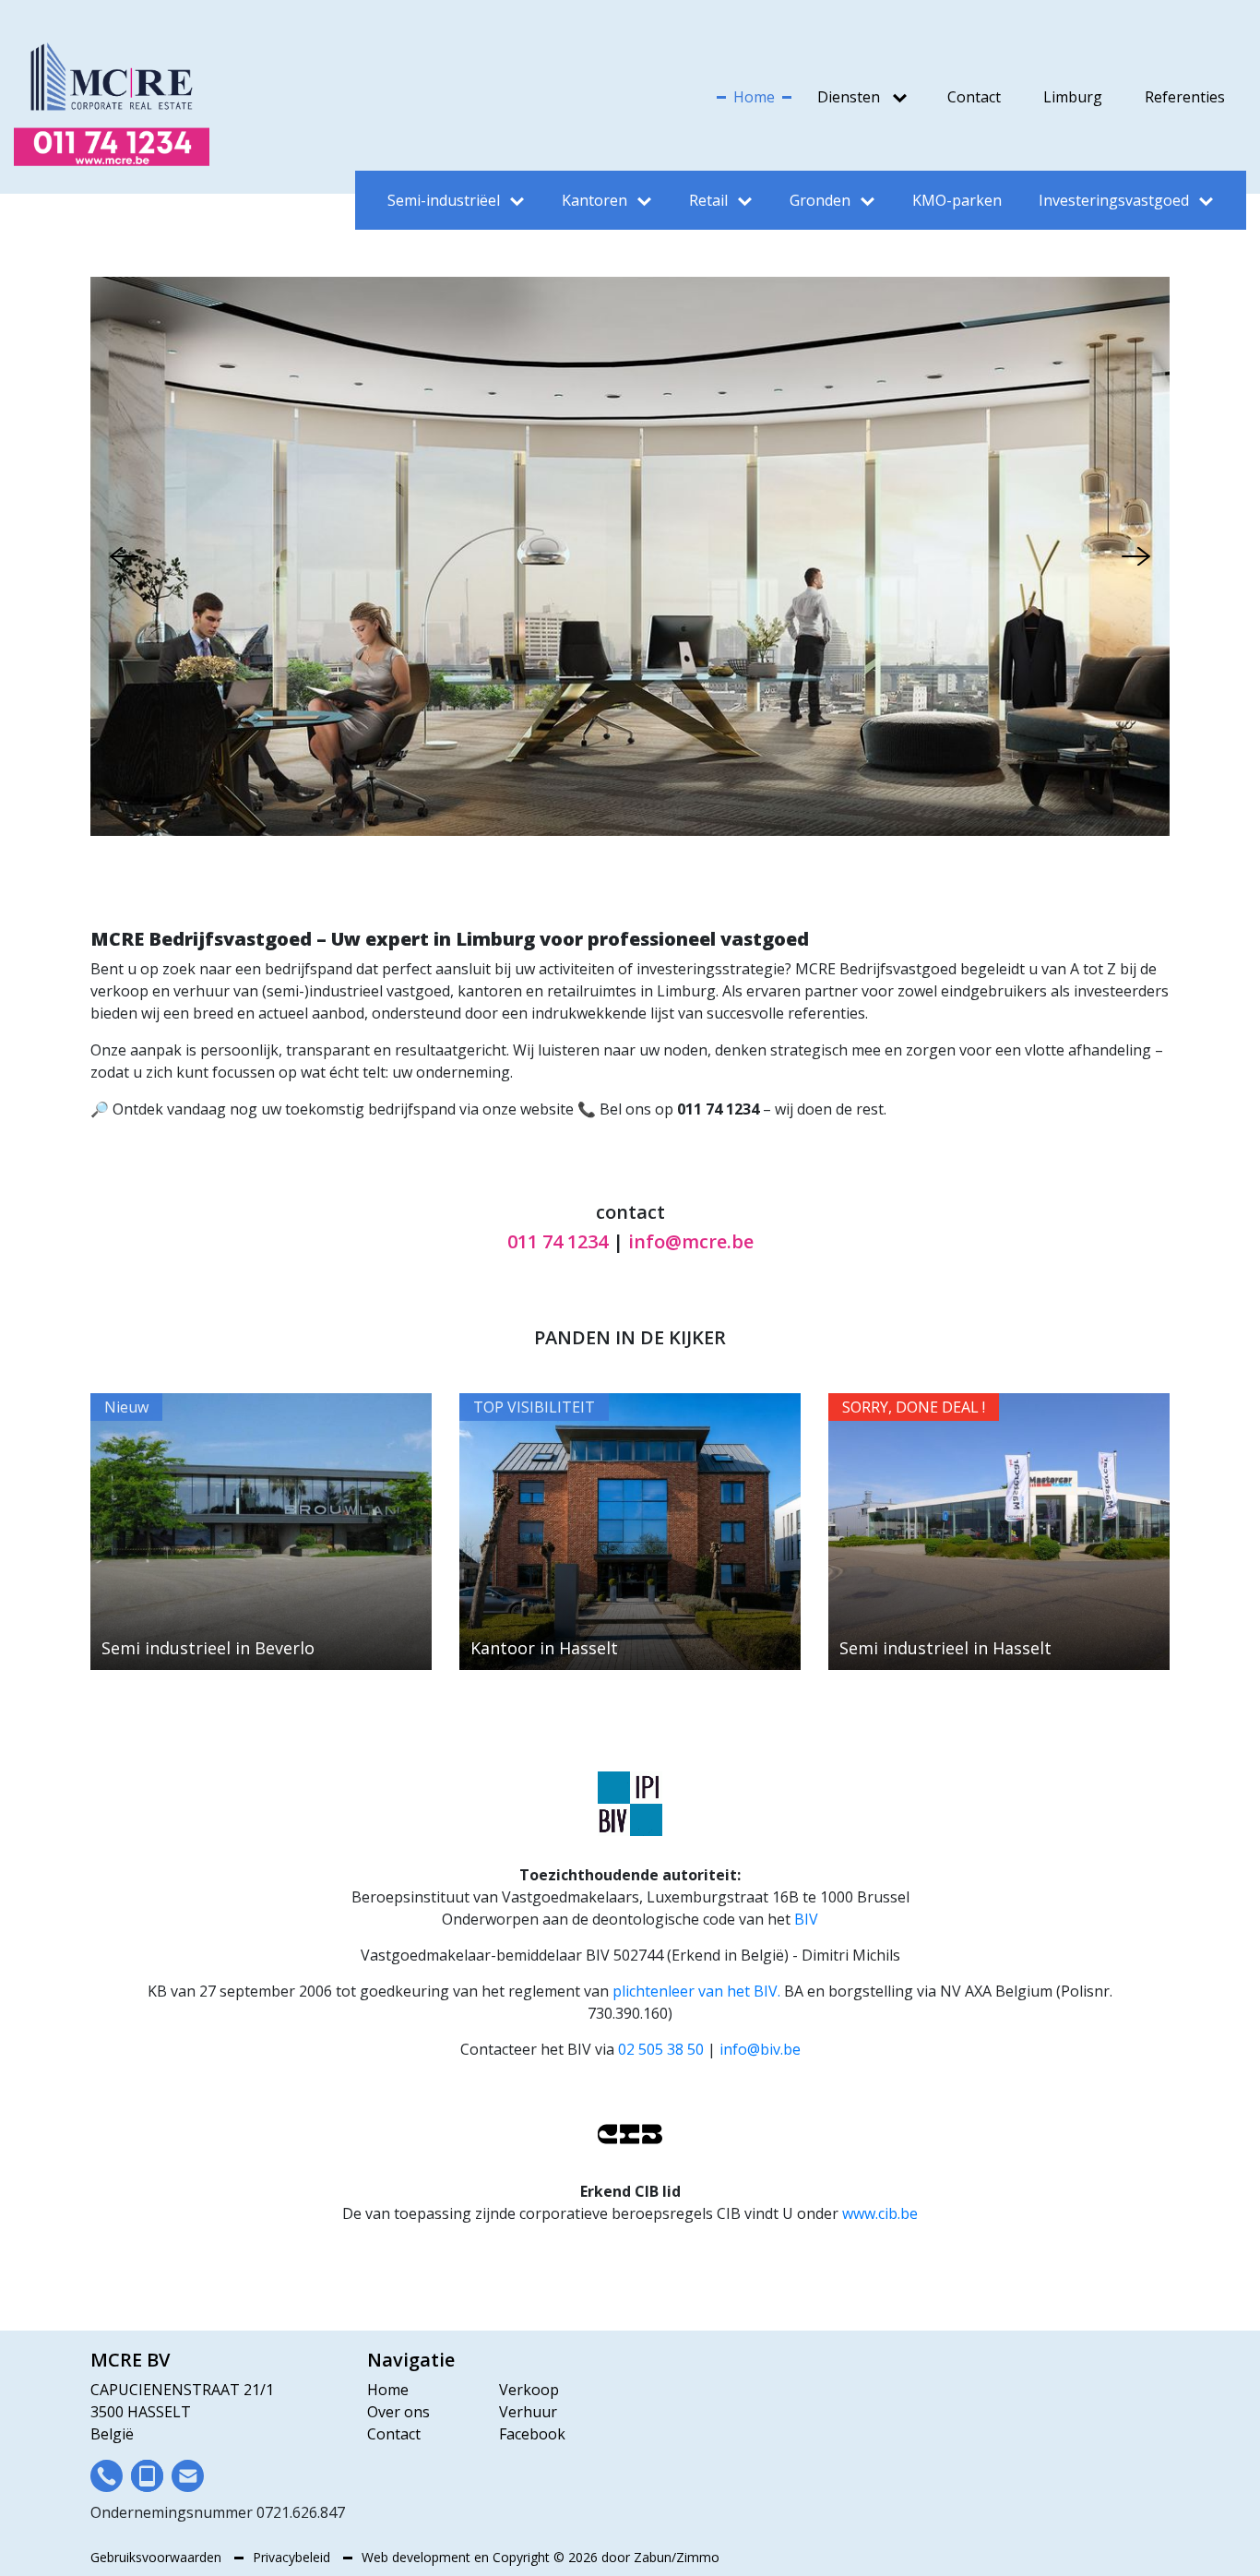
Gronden (820, 200)
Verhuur (528, 2412)
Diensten (849, 97)
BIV (806, 1919)
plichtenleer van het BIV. (696, 1991)
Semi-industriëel (444, 200)
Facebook (532, 2434)
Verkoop (529, 2390)
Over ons (398, 2412)
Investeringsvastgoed (1114, 200)
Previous (124, 556)
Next (1136, 556)
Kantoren (594, 200)
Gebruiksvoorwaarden (158, 2557)
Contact (974, 97)
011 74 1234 (558, 1241)
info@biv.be (760, 2049)
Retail (708, 200)
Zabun (653, 2557)
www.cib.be (880, 2213)
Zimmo (698, 2557)
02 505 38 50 (661, 2049)
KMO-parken (957, 200)
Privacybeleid (293, 2557)
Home (754, 97)
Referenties (1185, 97)
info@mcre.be (691, 1241)
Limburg (1073, 97)
